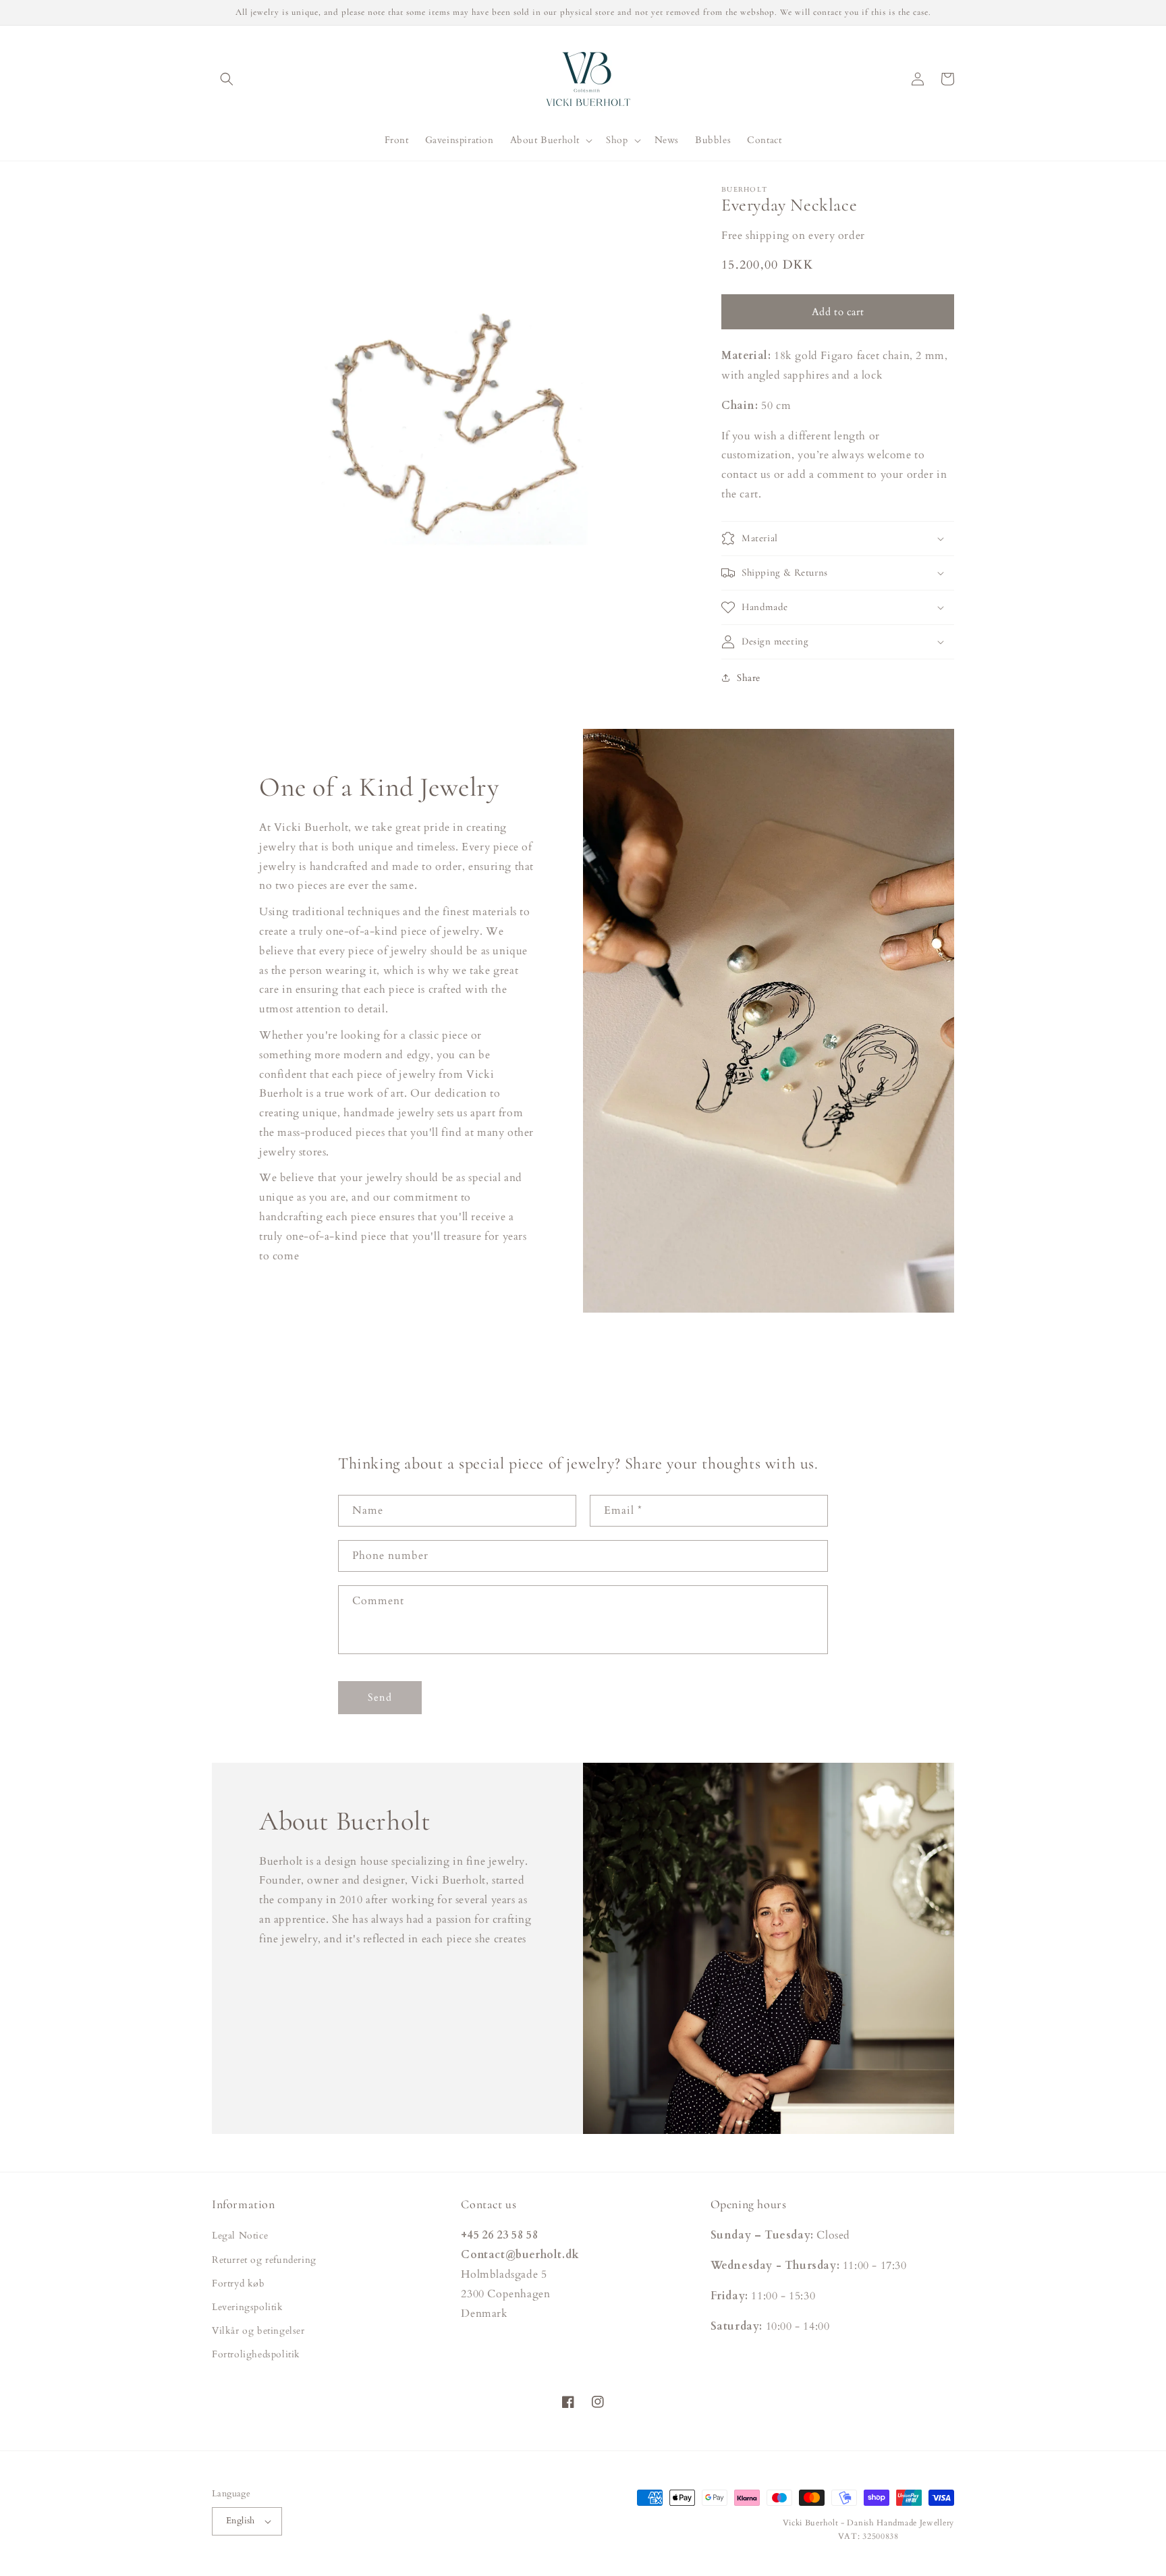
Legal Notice (240, 2236)
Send (380, 1697)
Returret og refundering (264, 2260)
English (241, 2521)
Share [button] (749, 678)
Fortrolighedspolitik (256, 2354)
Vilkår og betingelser (258, 2331)
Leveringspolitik (248, 2307)
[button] (227, 79)
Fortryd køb (239, 2283)
